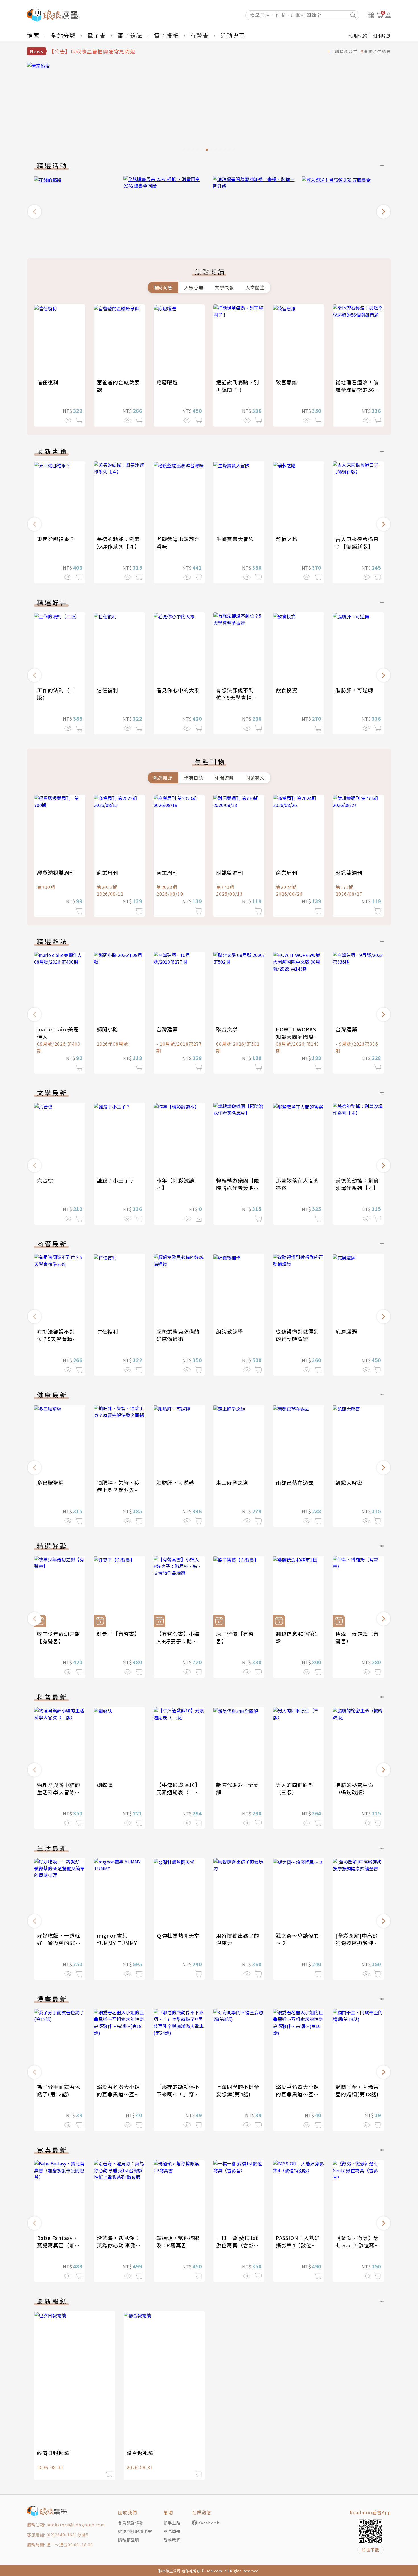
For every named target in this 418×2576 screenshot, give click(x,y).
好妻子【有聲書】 (118, 1634)
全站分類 (63, 35)
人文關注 (255, 287)
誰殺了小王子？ (116, 1180)
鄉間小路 (107, 1029)
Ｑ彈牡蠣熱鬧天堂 (178, 1935)
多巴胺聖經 (50, 1482)
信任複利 (48, 382)
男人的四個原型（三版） (295, 1788)
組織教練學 (230, 1331)
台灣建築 (167, 1029)
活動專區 (233, 35)
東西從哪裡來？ (56, 539)
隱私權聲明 (129, 2540)
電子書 (97, 35)
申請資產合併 (344, 51)
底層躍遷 (167, 382)
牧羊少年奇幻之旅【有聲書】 (59, 1637)
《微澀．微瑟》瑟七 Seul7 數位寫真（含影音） (358, 2245)
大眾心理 (194, 287)
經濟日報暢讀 (53, 2453)
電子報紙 (166, 35)
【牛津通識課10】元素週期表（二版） (178, 1792)
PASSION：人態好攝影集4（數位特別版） (298, 2245)
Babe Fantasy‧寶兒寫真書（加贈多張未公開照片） (59, 2245)
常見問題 (172, 2531)
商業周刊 (107, 872)
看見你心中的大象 (178, 690)
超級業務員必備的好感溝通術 (178, 1335)
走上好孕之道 (232, 1482)
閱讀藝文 (255, 778)
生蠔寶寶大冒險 (235, 539)
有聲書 (200, 35)
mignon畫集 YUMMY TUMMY (117, 1939)
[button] (34, 212)
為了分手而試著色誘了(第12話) (59, 2090)
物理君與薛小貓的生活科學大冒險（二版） (59, 1792)
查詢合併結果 (377, 51)
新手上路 (172, 2523)
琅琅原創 (382, 36)
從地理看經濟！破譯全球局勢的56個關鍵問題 (358, 390)
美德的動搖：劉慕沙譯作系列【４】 (118, 543)
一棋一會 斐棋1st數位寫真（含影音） (237, 2245)
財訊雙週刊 (230, 872)
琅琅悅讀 (358, 36)
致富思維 (287, 382)
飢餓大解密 (349, 1482)
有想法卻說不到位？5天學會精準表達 (237, 697)
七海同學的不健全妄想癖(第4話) (238, 2090)
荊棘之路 (287, 539)
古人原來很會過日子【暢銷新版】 (357, 543)
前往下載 (371, 2550)
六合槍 (45, 1180)
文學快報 (224, 287)
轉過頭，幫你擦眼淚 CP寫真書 (178, 2241)
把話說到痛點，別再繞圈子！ (238, 386)
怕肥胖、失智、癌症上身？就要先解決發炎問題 (118, 1490)
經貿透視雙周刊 (56, 872)
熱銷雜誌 (163, 778)
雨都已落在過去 (295, 1482)
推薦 (33, 35)
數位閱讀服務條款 (135, 2531)
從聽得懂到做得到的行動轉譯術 (297, 1335)
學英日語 (194, 778)
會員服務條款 (131, 2523)
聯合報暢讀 (140, 2453)
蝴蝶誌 (105, 1785)
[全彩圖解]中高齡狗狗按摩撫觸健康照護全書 (357, 1943)
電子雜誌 (130, 35)
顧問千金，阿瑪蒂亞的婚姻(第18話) (357, 2090)
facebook (209, 2523)
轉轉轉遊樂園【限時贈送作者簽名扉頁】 (238, 1188)
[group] (209, 108)
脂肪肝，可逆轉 (354, 690)
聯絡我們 (172, 2540)
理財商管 (163, 287)
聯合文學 (227, 1029)
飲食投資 (287, 690)
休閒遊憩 (224, 778)
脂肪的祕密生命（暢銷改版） (354, 1788)
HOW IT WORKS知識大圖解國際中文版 (297, 1037)
